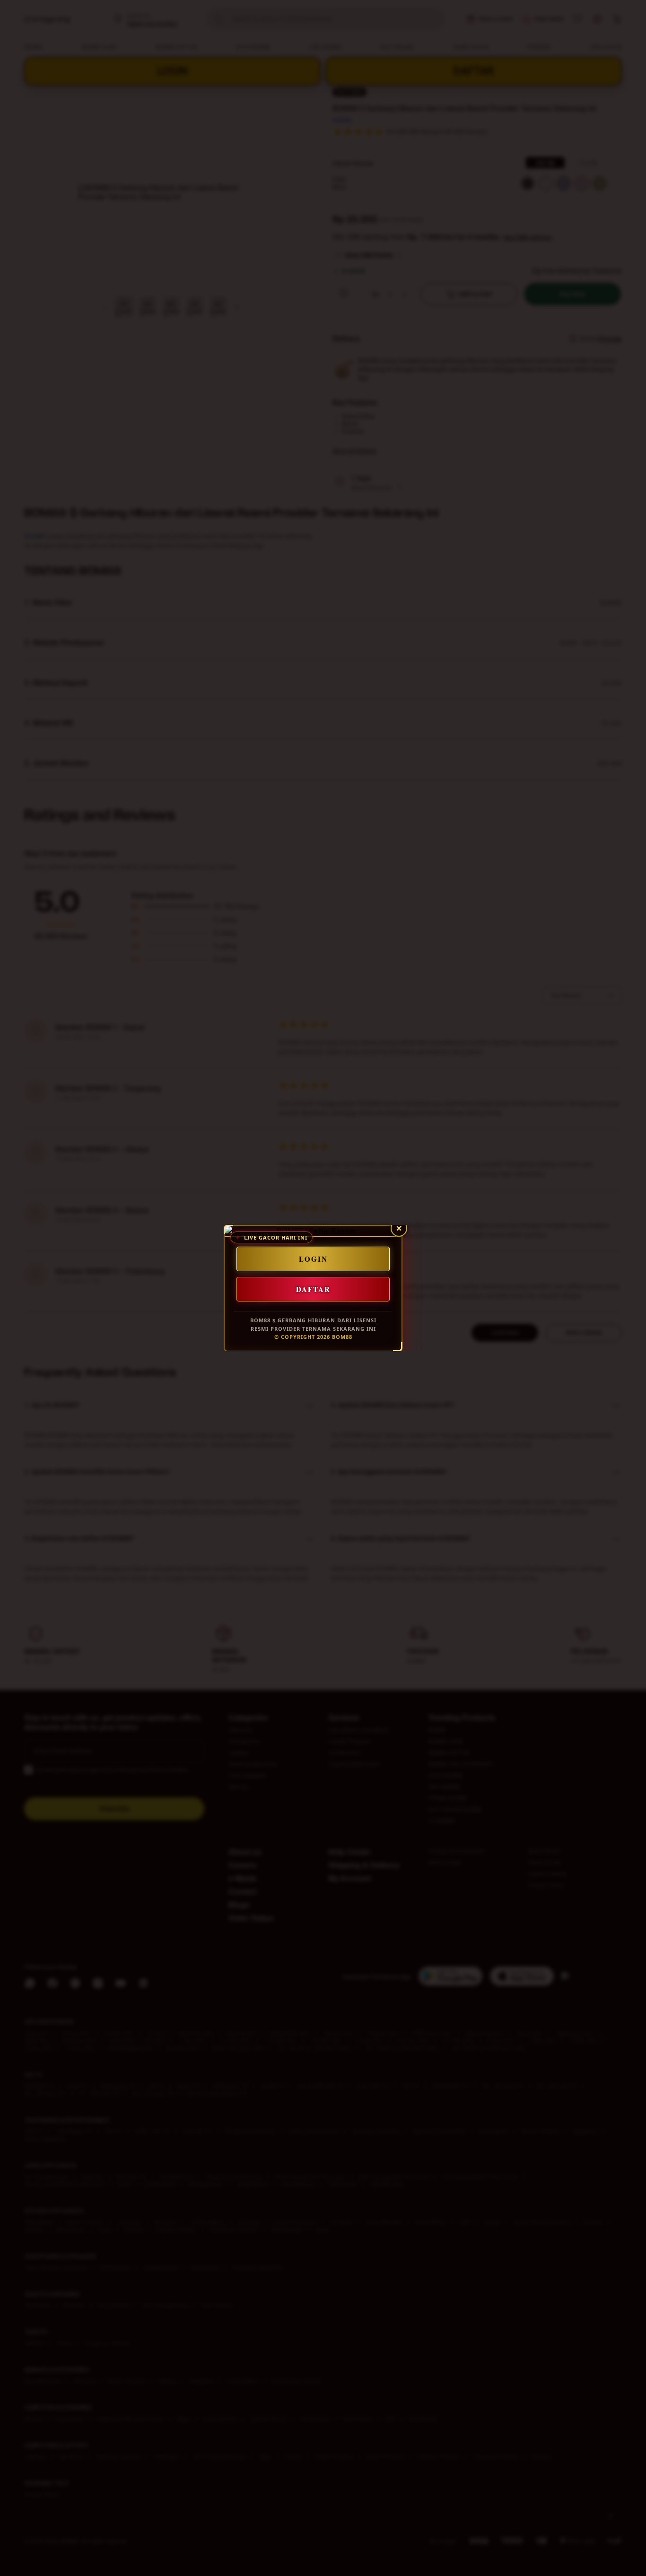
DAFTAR (313, 1289)
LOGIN (313, 1259)
